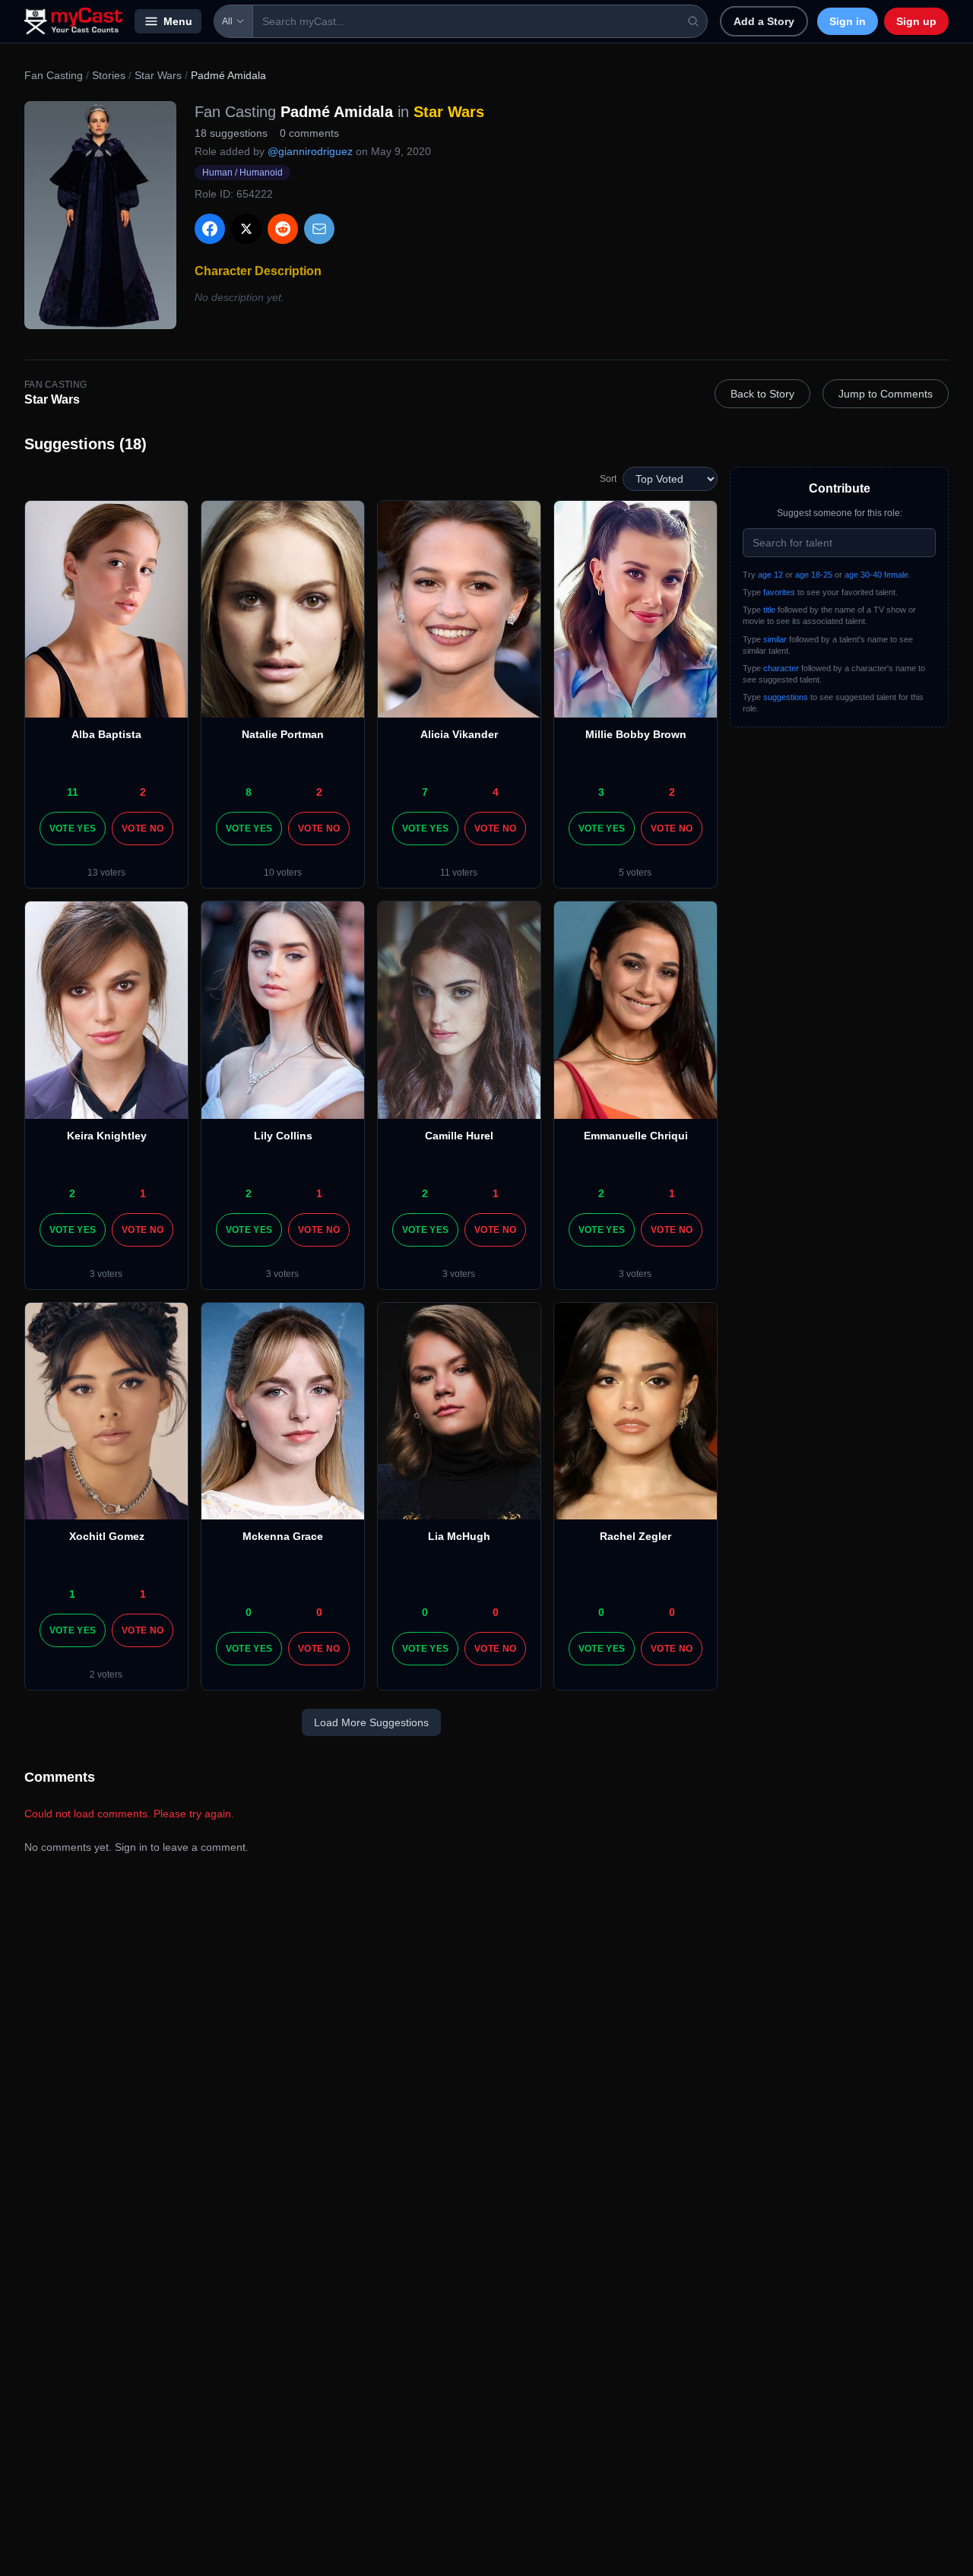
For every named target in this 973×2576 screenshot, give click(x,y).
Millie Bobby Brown (636, 734)
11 (73, 792)
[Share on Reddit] (283, 229)
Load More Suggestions (371, 1722)
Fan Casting (54, 75)
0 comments (309, 133)
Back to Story (762, 394)
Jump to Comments (886, 394)
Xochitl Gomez (107, 1536)
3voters (106, 1274)
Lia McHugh (459, 1536)
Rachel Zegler (635, 1536)
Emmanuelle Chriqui (636, 1136)
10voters (283, 873)
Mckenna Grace (283, 1536)
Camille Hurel (459, 1136)
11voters (459, 873)
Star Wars (158, 75)
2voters (106, 1675)
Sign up (916, 21)
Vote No (143, 829)
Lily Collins (283, 1136)
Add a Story (764, 21)
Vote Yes (73, 829)
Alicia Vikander (459, 734)
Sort (608, 479)
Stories (109, 75)
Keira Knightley (107, 1136)
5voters (635, 873)
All (227, 21)
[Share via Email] (319, 229)
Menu (178, 21)
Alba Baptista (106, 734)
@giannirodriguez (310, 151)
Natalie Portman (283, 734)
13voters (106, 873)
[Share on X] (246, 229)
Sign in (848, 21)
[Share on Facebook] (210, 229)
